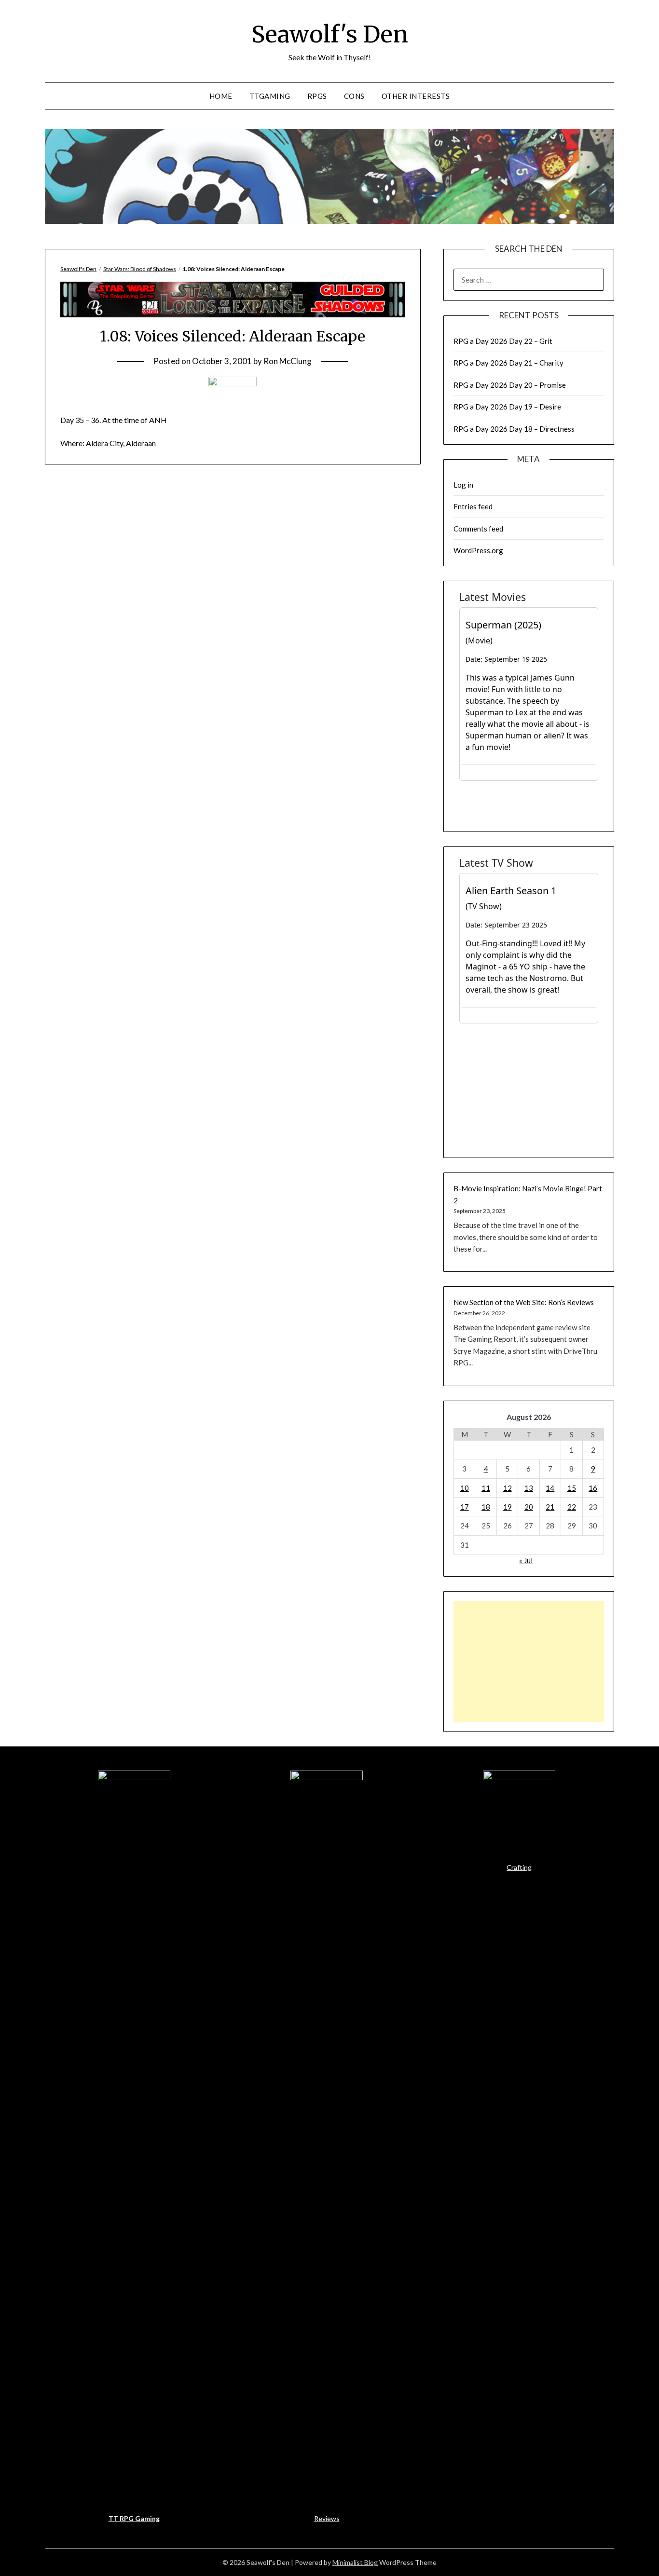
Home (221, 96)
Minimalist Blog (355, 2562)
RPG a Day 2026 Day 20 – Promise (510, 385)
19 (508, 1507)
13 (529, 1488)
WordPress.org (478, 550)
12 (508, 1488)
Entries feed (473, 506)
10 (465, 1488)
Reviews (327, 2518)
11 (486, 1488)
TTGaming (270, 96)
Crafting (519, 1867)
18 (486, 1507)
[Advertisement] (529, 1662)
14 (550, 1488)
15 (572, 1488)
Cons (354, 96)
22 (572, 1507)
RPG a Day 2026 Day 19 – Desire (507, 407)
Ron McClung (288, 361)
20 (529, 1507)
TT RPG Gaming (134, 2518)
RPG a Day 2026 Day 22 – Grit (503, 341)
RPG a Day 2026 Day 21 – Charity (508, 363)
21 (550, 1507)
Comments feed (478, 529)
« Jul (526, 1560)
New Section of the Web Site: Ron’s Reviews (524, 1302)
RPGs (317, 96)
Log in (463, 485)
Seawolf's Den (330, 34)
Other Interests (416, 96)
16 (593, 1488)
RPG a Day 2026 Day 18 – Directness (514, 429)
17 (465, 1507)
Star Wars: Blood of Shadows (140, 269)
